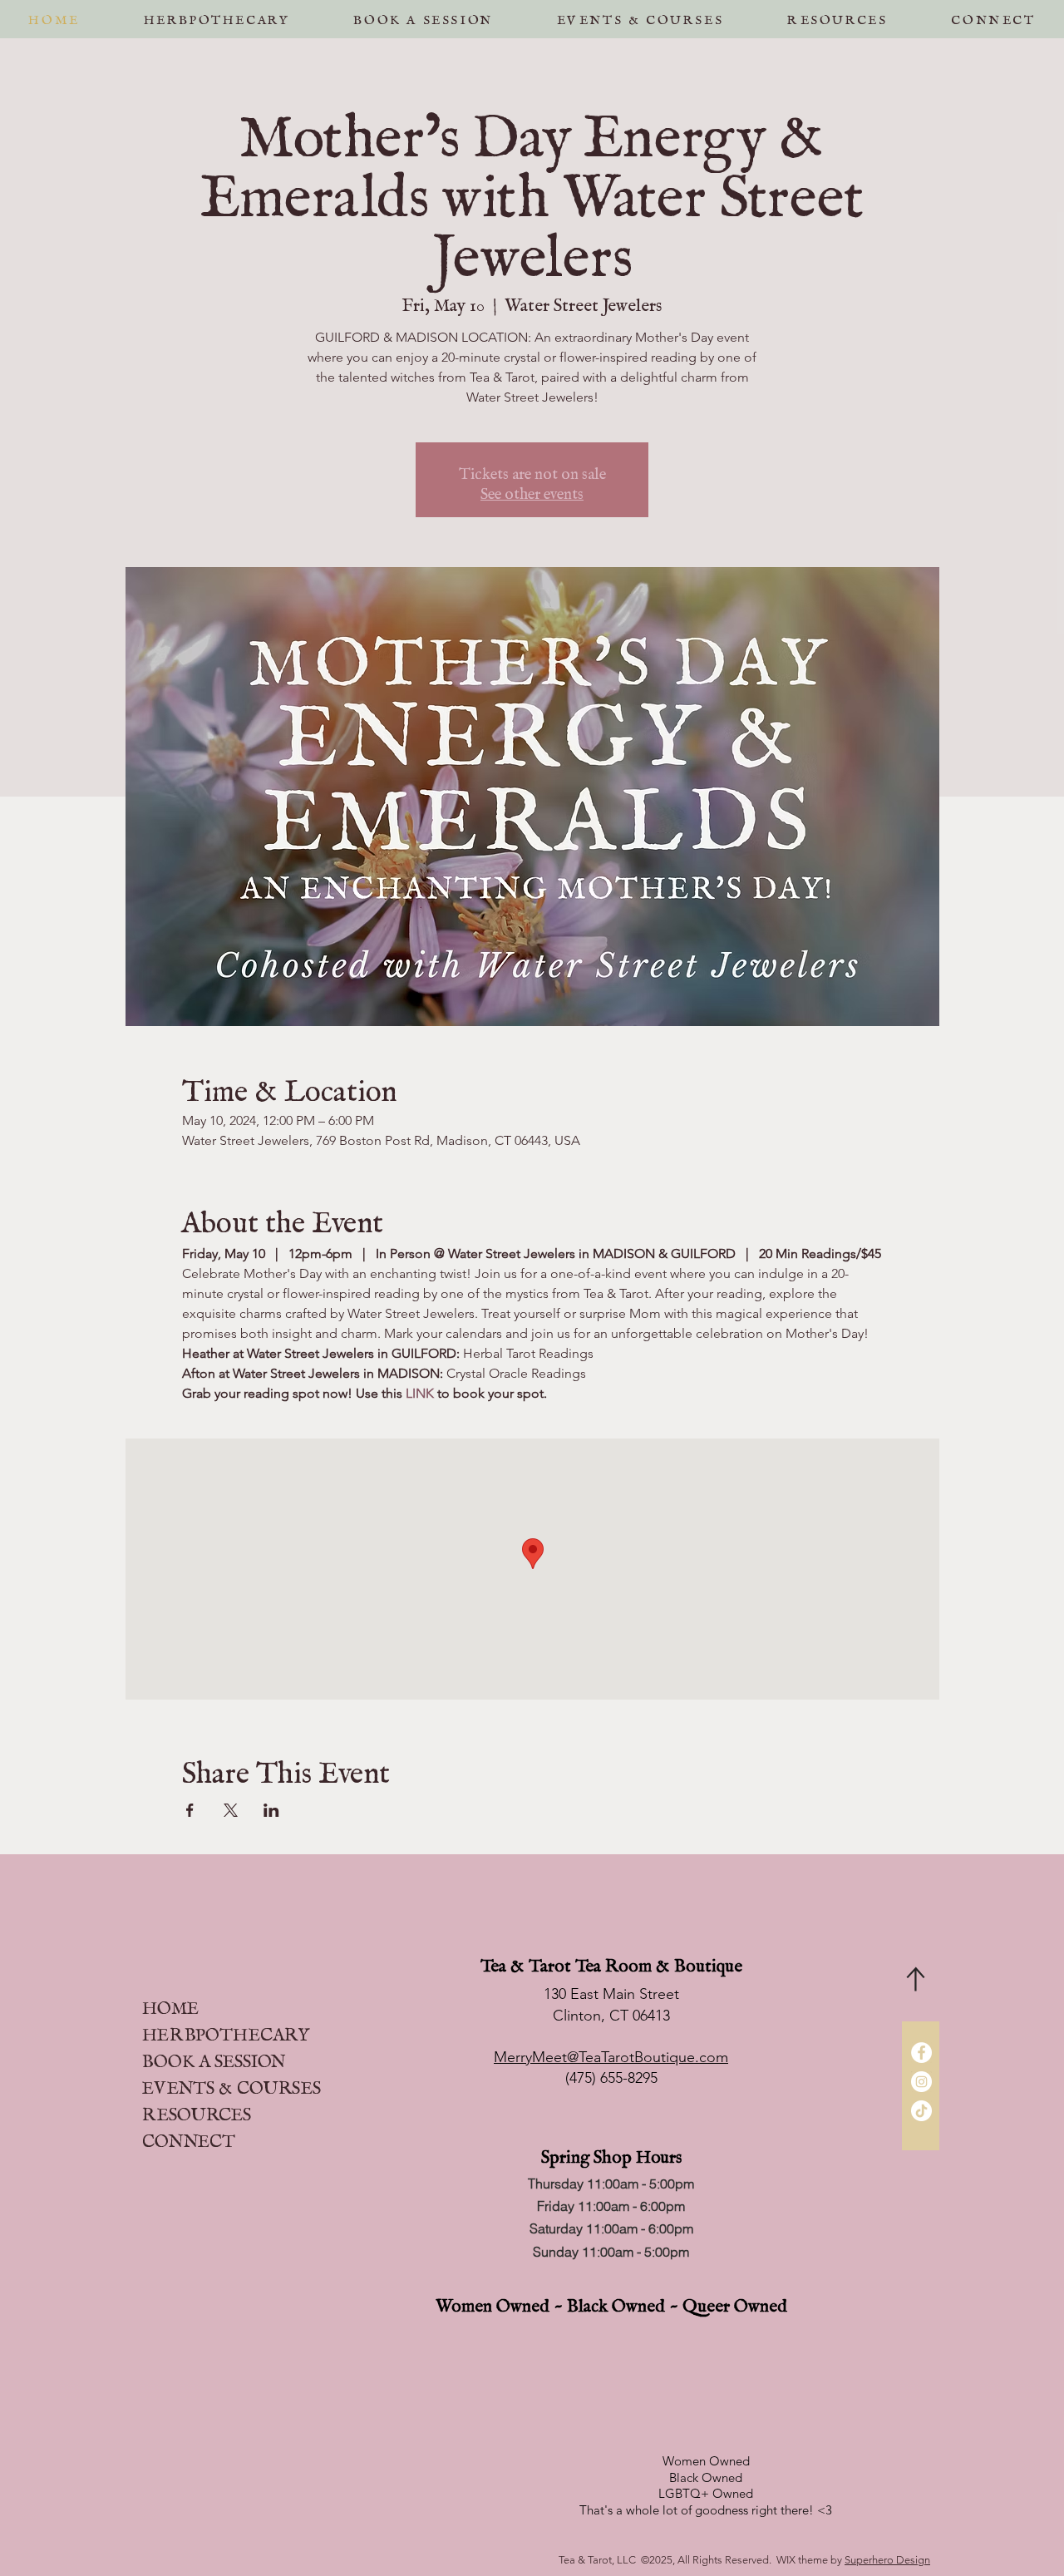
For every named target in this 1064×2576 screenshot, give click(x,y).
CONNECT (189, 2137)
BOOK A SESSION (214, 2057)
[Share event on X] (231, 1810)
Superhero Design (887, 2560)
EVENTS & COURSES (232, 2083)
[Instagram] (921, 2082)
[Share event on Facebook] (190, 1810)
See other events (532, 490)
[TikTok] (921, 2111)
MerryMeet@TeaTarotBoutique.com (611, 2057)
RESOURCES (197, 2110)
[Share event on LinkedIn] (271, 1810)
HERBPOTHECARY (226, 2030)
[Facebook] (921, 2053)
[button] (423, 16)
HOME (170, 2004)
